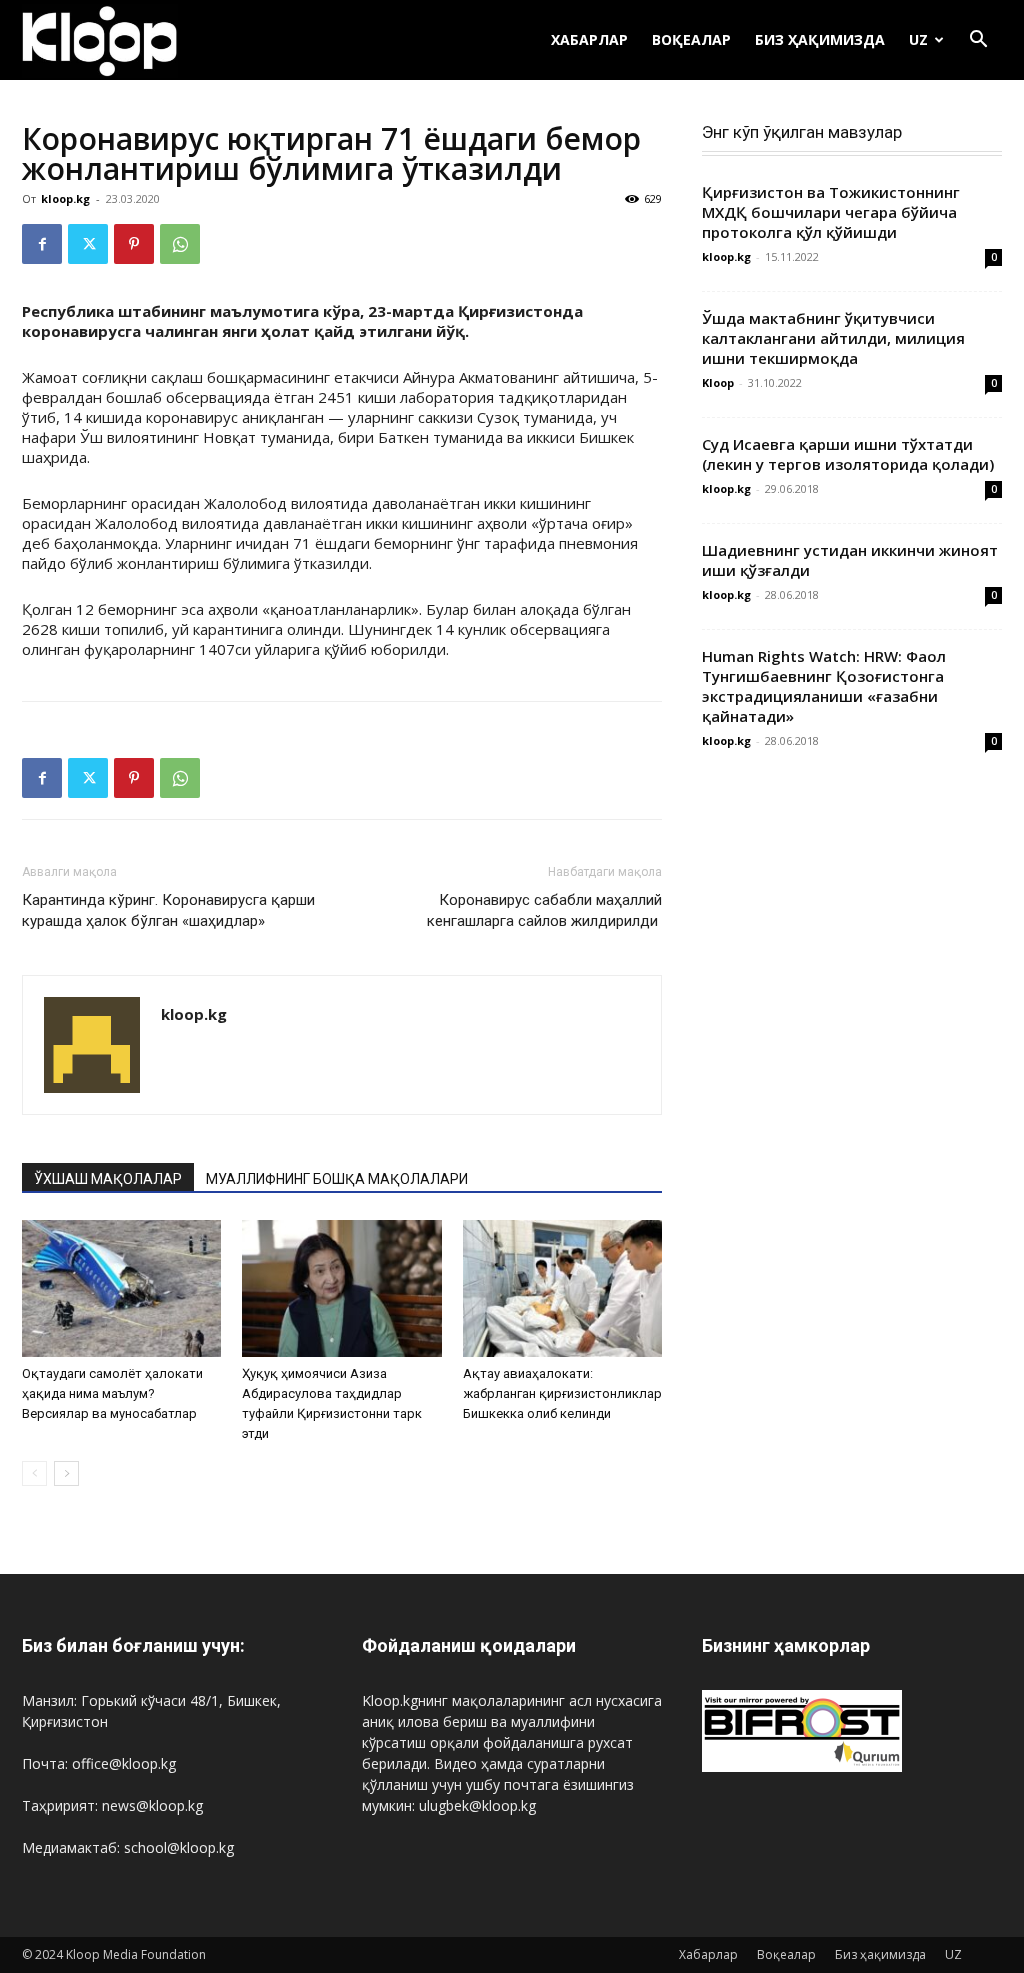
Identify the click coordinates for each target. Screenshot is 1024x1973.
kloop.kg (65, 198)
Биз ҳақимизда (820, 39)
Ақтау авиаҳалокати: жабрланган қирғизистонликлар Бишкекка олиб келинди (562, 1393)
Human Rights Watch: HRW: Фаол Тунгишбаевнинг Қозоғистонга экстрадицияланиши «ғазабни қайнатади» (824, 686)
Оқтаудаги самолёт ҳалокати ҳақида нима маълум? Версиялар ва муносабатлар (112, 1393)
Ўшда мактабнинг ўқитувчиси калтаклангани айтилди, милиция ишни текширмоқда (833, 338)
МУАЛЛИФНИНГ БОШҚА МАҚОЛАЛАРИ (337, 1179)
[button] (978, 41)
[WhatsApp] (180, 244)
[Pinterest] (134, 244)
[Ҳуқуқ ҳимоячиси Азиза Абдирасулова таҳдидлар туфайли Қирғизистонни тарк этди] (341, 1288)
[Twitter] (88, 244)
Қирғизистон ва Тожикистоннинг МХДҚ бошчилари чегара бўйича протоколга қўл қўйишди (831, 212)
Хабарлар (589, 39)
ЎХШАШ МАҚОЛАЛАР (108, 1179)
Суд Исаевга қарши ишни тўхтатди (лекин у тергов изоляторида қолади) (848, 454)
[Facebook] (42, 244)
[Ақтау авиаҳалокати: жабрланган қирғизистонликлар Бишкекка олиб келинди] (562, 1288)
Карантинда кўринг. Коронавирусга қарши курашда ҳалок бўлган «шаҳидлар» (168, 910)
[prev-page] (34, 1473)
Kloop (718, 382)
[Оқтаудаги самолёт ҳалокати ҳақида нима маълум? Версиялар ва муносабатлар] (121, 1288)
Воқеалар (691, 39)
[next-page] (66, 1473)
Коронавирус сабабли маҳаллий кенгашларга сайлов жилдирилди (544, 910)
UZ (918, 39)
